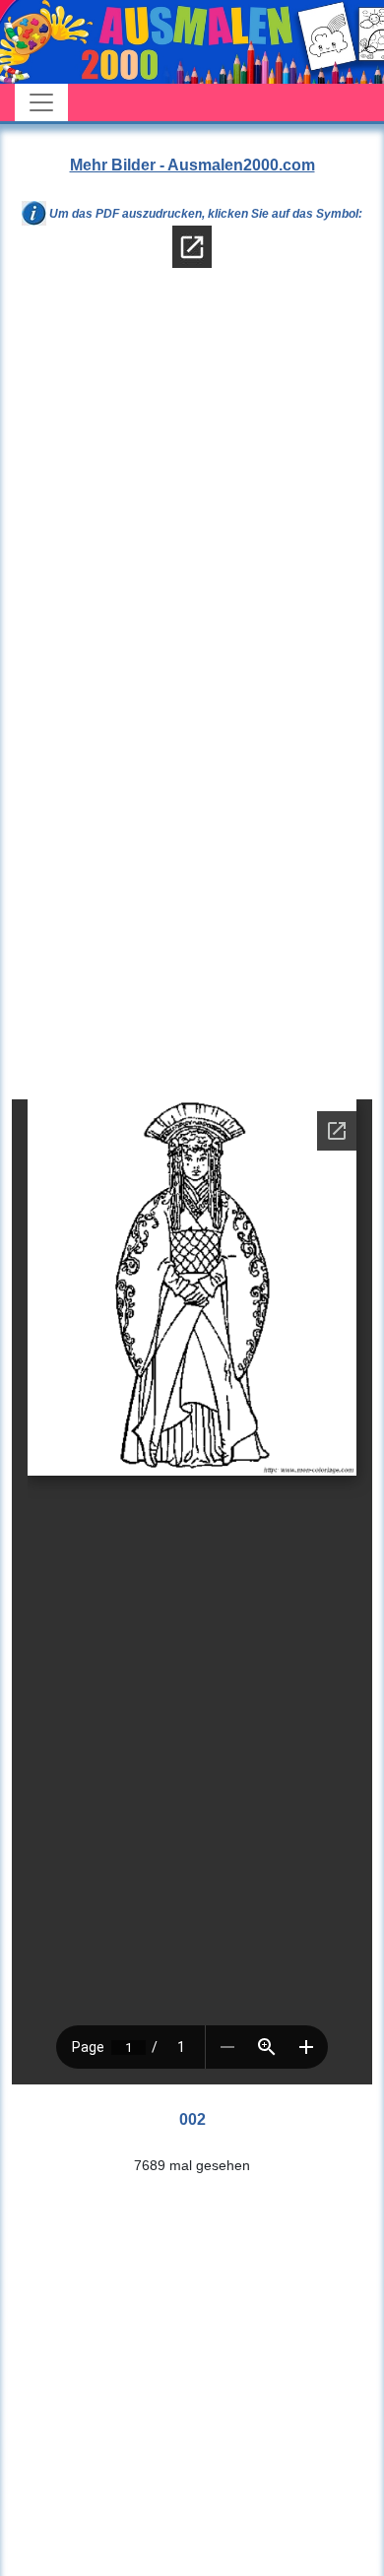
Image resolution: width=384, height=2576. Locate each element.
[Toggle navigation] (41, 102)
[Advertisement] (192, 499)
